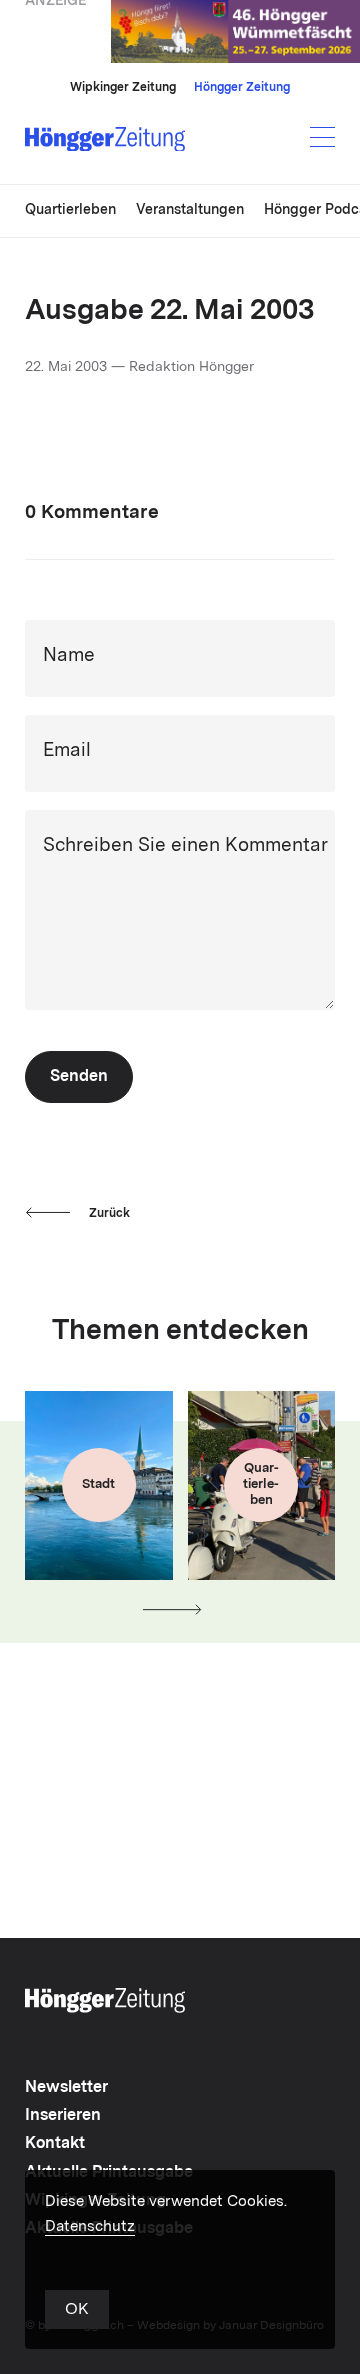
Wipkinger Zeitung (123, 88)
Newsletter (66, 2088)
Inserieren (63, 2116)
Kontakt (55, 2144)
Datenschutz (90, 2227)
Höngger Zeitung (242, 88)
